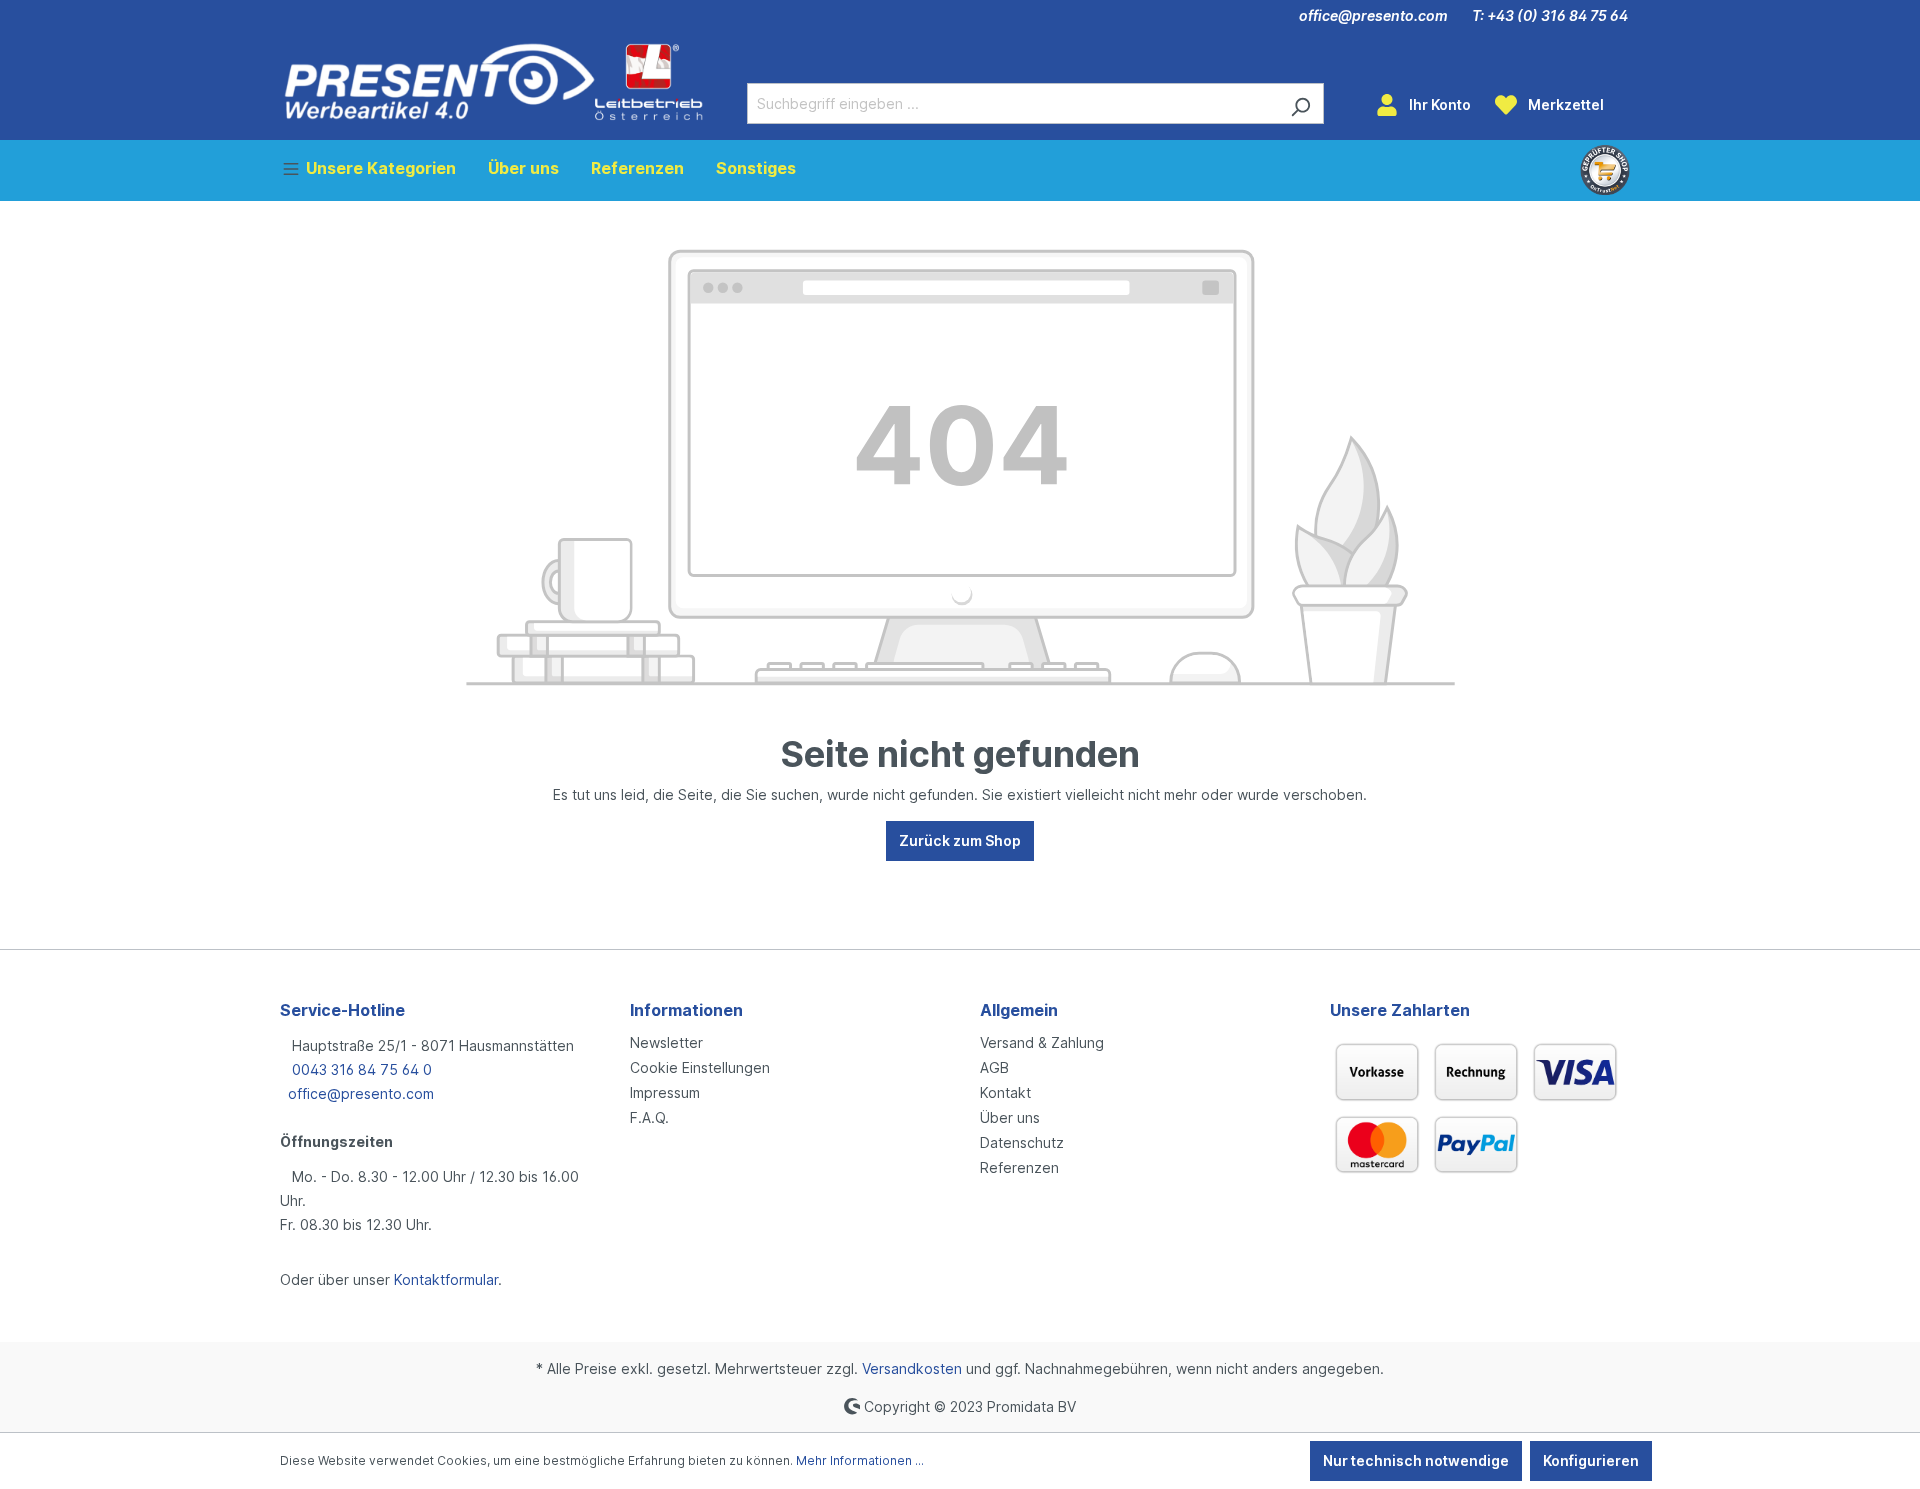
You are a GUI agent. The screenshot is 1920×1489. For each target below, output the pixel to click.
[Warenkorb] (1628, 99)
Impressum (665, 1092)
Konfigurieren (1591, 1460)
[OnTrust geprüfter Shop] (1605, 170)
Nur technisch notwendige (1416, 1460)
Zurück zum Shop (960, 840)
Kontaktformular (446, 1279)
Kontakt (1005, 1092)
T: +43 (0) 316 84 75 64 (1550, 15)
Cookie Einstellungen (700, 1067)
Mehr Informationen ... (860, 1460)
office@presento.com (1373, 15)
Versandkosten (912, 1368)
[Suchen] (1300, 103)
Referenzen (1019, 1167)
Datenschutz (1022, 1142)
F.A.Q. (649, 1117)
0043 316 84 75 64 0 (360, 1069)
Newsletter (666, 1042)
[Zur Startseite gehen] (493, 81)
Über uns (1010, 1117)
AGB (994, 1067)
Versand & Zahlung (1042, 1042)
